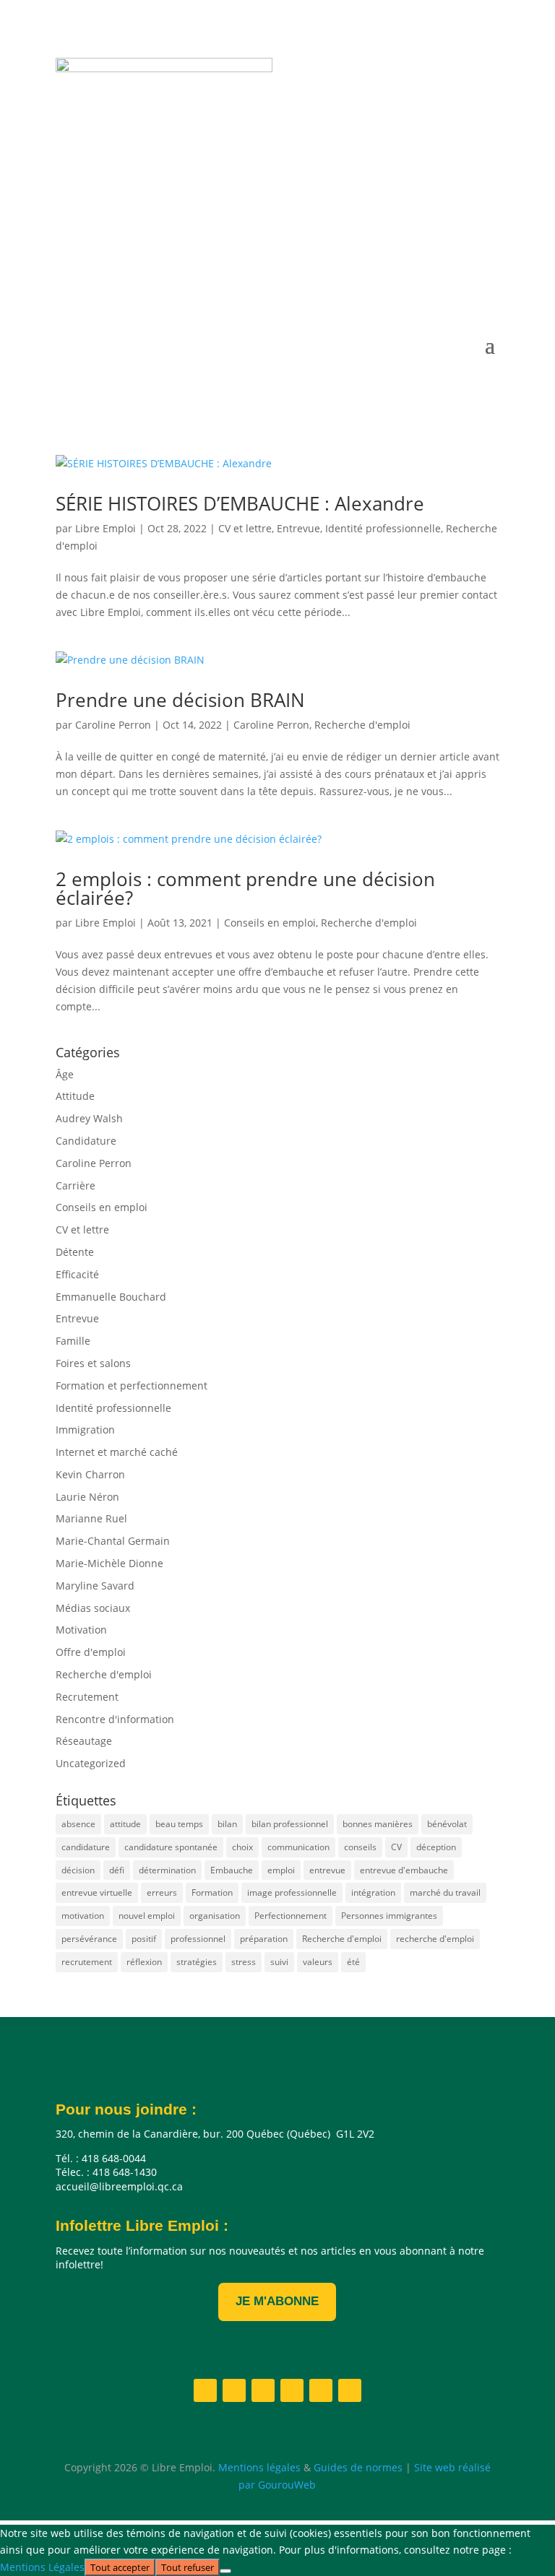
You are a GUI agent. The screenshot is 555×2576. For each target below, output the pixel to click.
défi (117, 1870)
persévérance (89, 1939)
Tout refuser (188, 2567)
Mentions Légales (42, 2567)
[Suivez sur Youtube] (430, 272)
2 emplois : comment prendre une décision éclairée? (245, 888)
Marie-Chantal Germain (113, 1541)
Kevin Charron (90, 1474)
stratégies (197, 1962)
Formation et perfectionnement (132, 1385)
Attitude (75, 1096)
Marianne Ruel (91, 1518)
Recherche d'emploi (362, 725)
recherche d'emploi (435, 1939)
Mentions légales (259, 2467)
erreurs (162, 1892)
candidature (86, 1847)
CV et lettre (245, 528)
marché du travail (445, 1892)
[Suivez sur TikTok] (488, 272)
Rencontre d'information (115, 1719)
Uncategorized (91, 1763)
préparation (264, 1939)
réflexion (144, 1962)
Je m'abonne (277, 2301)
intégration (373, 1892)
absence (78, 1824)
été (353, 1962)
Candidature (86, 1141)
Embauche (232, 1870)
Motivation (81, 1630)
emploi (281, 1870)
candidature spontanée (171, 1847)
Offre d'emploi (91, 1652)
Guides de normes (358, 2467)
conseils (360, 1847)
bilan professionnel (290, 1824)
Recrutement (87, 1697)
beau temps (179, 1824)
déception (436, 1847)
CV (396, 1847)
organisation (215, 1916)
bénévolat (447, 1824)
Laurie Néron (87, 1497)
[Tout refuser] (225, 2571)
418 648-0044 (153, 177)
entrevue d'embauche (404, 1870)
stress (244, 1962)
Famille (73, 1341)
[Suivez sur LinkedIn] (372, 272)
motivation (83, 1916)
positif (144, 1939)
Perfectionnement (291, 1916)
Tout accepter (120, 2567)
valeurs (318, 1962)
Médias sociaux (93, 1608)
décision (78, 1870)
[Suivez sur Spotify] (459, 272)
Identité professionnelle (383, 528)
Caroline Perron (113, 725)
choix (242, 1847)
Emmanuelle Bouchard (111, 1297)
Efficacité (77, 1274)
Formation (212, 1892)
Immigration (85, 1430)
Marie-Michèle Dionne (109, 1563)
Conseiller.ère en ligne (181, 222)
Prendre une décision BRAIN (180, 700)
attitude (125, 1824)
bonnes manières (378, 1824)
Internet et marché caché (117, 1452)
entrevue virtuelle (97, 1892)
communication (298, 1847)
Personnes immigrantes (389, 1916)
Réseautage (84, 1741)
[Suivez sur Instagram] (401, 272)
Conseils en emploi (270, 923)
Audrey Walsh (89, 1118)
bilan (227, 1824)
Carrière (76, 1185)
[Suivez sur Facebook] (343, 272)
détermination (167, 1870)
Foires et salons (93, 1363)
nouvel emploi (147, 1916)
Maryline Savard (95, 1586)
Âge (65, 1074)
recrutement (87, 1962)
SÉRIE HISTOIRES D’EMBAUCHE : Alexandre (240, 503)
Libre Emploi (106, 528)
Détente (75, 1252)
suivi (279, 1962)
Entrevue (298, 528)
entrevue (327, 1870)
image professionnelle (292, 1892)
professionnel (198, 1939)
